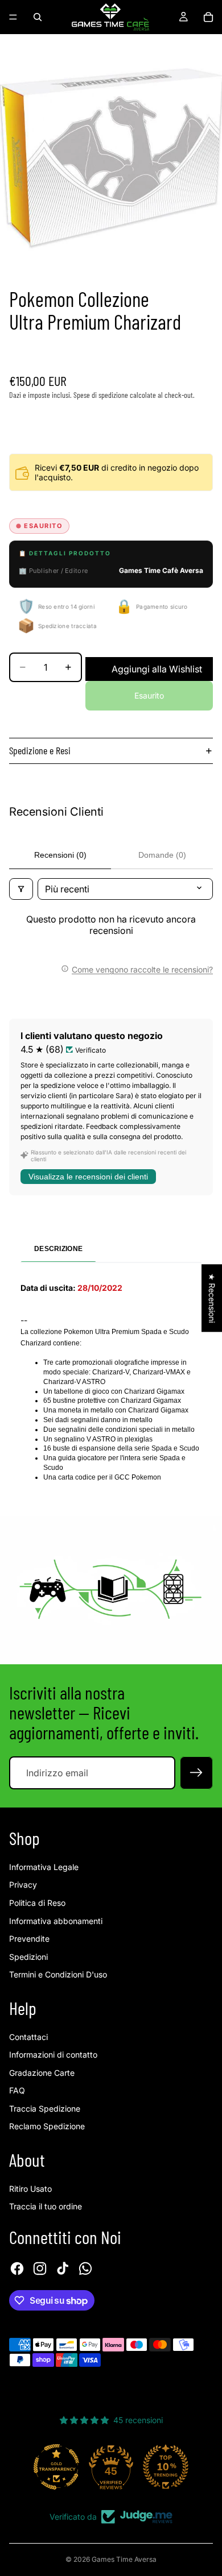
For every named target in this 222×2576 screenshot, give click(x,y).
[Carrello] (208, 17)
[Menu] (13, 17)
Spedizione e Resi (40, 750)
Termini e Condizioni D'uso (58, 1974)
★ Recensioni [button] (212, 1298)
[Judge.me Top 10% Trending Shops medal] (166, 2467)
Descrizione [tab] (58, 1249)
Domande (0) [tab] (162, 855)
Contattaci (28, 2037)
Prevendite (29, 1939)
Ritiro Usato (30, 2189)
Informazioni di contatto (53, 2054)
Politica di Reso (37, 1903)
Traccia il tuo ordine (46, 2206)
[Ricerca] (38, 17)
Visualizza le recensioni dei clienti (88, 1177)
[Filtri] (21, 889)
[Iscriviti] (196, 1773)
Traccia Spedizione (45, 2108)
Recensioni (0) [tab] (60, 855)
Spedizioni (28, 1957)
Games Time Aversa (124, 2559)
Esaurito (149, 695)
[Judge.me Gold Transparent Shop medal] (56, 2467)
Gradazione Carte (42, 2073)
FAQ (17, 2090)
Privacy (23, 1885)
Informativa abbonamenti (56, 1921)
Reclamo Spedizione (47, 2126)
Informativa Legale (44, 1867)
